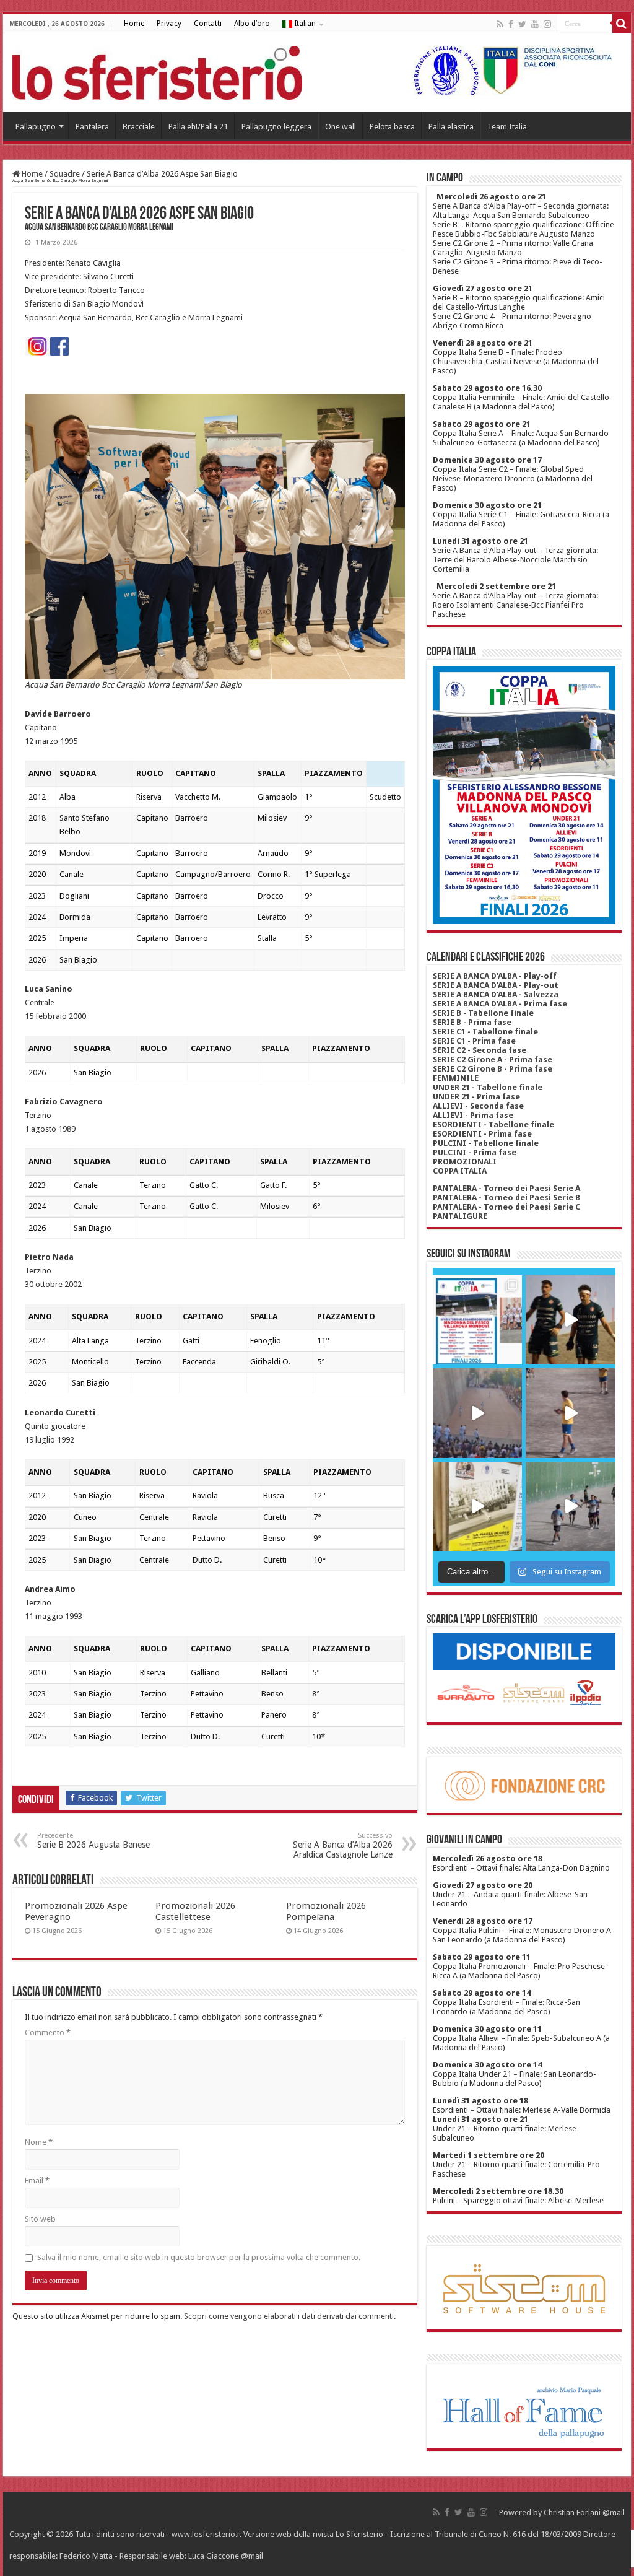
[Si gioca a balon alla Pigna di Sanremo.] (477, 1506)
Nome (39, 2142)
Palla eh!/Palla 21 (198, 127)
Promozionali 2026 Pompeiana (326, 1911)
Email (37, 2181)
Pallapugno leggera (276, 127)
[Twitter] (522, 24)
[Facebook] (511, 24)
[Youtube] (535, 24)
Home (134, 24)
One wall (341, 127)
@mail (614, 2513)
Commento (48, 2032)
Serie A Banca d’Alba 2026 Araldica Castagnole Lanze (343, 1845)
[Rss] (500, 24)
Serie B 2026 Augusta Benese (93, 1840)
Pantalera (92, 127)
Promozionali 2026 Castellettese (195, 1911)
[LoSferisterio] (157, 71)
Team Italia (507, 127)
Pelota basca (392, 127)
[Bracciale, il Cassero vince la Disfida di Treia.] (477, 1413)
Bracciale (139, 127)
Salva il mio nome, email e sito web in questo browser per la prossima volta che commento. (199, 2257)
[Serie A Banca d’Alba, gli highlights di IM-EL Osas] (570, 1413)
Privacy (169, 24)
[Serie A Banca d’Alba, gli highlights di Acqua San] (570, 1506)
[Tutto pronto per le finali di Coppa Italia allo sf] (477, 1320)
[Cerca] (622, 24)
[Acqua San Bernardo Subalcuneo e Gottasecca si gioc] (570, 1320)
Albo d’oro (252, 24)
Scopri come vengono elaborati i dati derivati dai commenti (289, 2316)
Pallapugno (36, 127)
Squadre (65, 174)
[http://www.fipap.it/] (508, 70)
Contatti (208, 24)
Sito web (40, 2219)
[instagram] (547, 24)
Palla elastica (451, 127)
